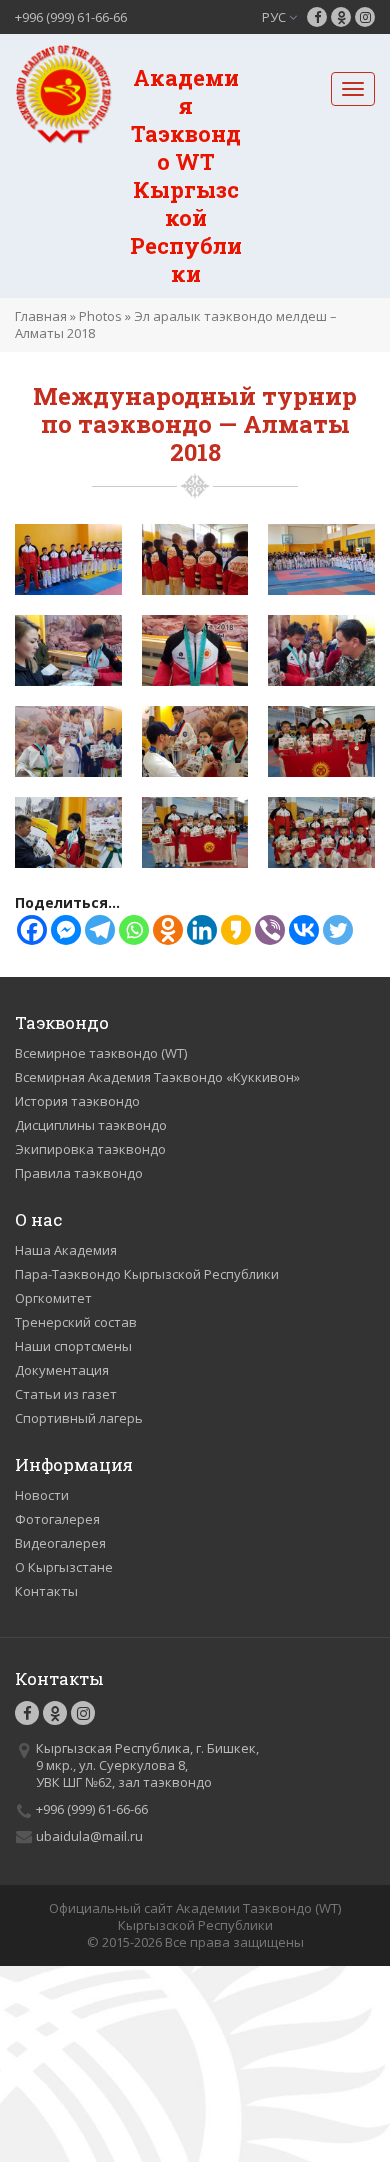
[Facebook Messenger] (66, 930)
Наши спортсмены (73, 1346)
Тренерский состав (76, 1322)
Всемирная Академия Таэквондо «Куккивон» (157, 1077)
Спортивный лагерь (79, 1418)
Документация (62, 1370)
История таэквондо (77, 1101)
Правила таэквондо (79, 1173)
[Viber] (270, 930)
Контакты (46, 1591)
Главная (41, 316)
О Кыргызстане (64, 1567)
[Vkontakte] (304, 930)
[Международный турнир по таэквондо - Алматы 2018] (68, 557)
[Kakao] (236, 930)
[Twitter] (338, 930)
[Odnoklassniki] (168, 930)
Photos (100, 316)
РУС (275, 17)
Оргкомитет (53, 1298)
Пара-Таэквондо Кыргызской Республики (147, 1274)
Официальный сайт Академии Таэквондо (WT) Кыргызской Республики (195, 1916)
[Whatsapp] (134, 930)
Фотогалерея (57, 1519)
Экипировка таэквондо (90, 1149)
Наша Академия (66, 1250)
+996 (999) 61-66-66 (71, 17)
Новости (42, 1495)
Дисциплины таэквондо (91, 1125)
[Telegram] (100, 930)
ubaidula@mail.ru (89, 1836)
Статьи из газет (66, 1394)
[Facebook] (32, 930)
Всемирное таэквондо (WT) (101, 1053)
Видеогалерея (60, 1543)
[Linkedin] (202, 930)
